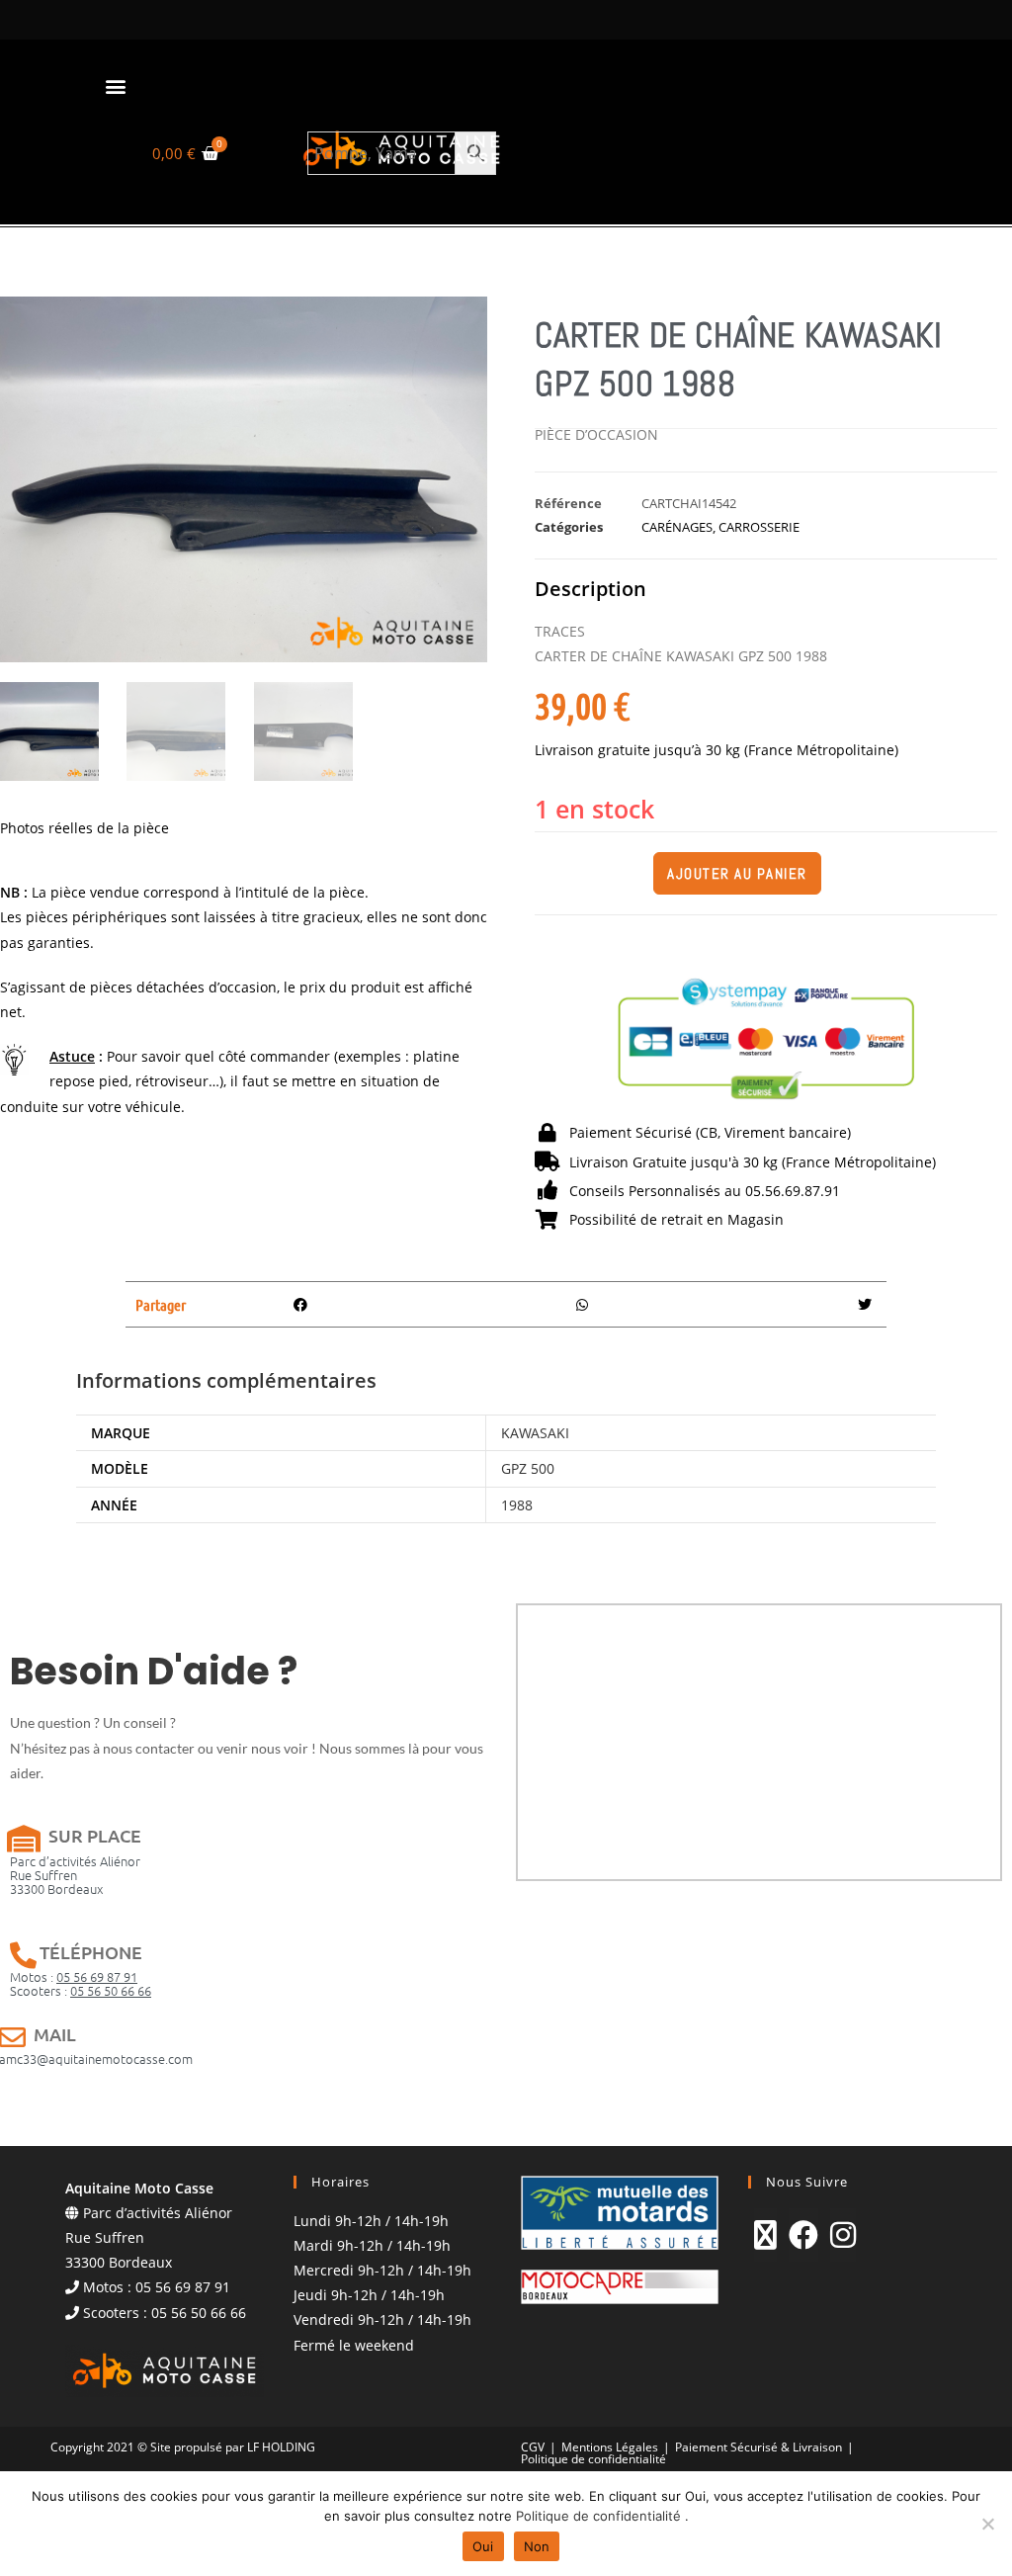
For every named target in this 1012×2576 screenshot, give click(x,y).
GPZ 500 (528, 1468)
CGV (533, 2447)
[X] (765, 2235)
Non (537, 2546)
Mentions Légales (610, 2447)
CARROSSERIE (759, 527)
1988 (517, 1505)
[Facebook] (803, 2235)
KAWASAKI (535, 1433)
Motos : (74, 1976)
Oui (483, 2546)
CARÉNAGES (677, 527)
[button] (115, 86)
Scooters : (81, 1990)
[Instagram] (843, 2235)
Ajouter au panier (737, 873)
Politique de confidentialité (593, 2459)
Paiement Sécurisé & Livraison (759, 2447)
